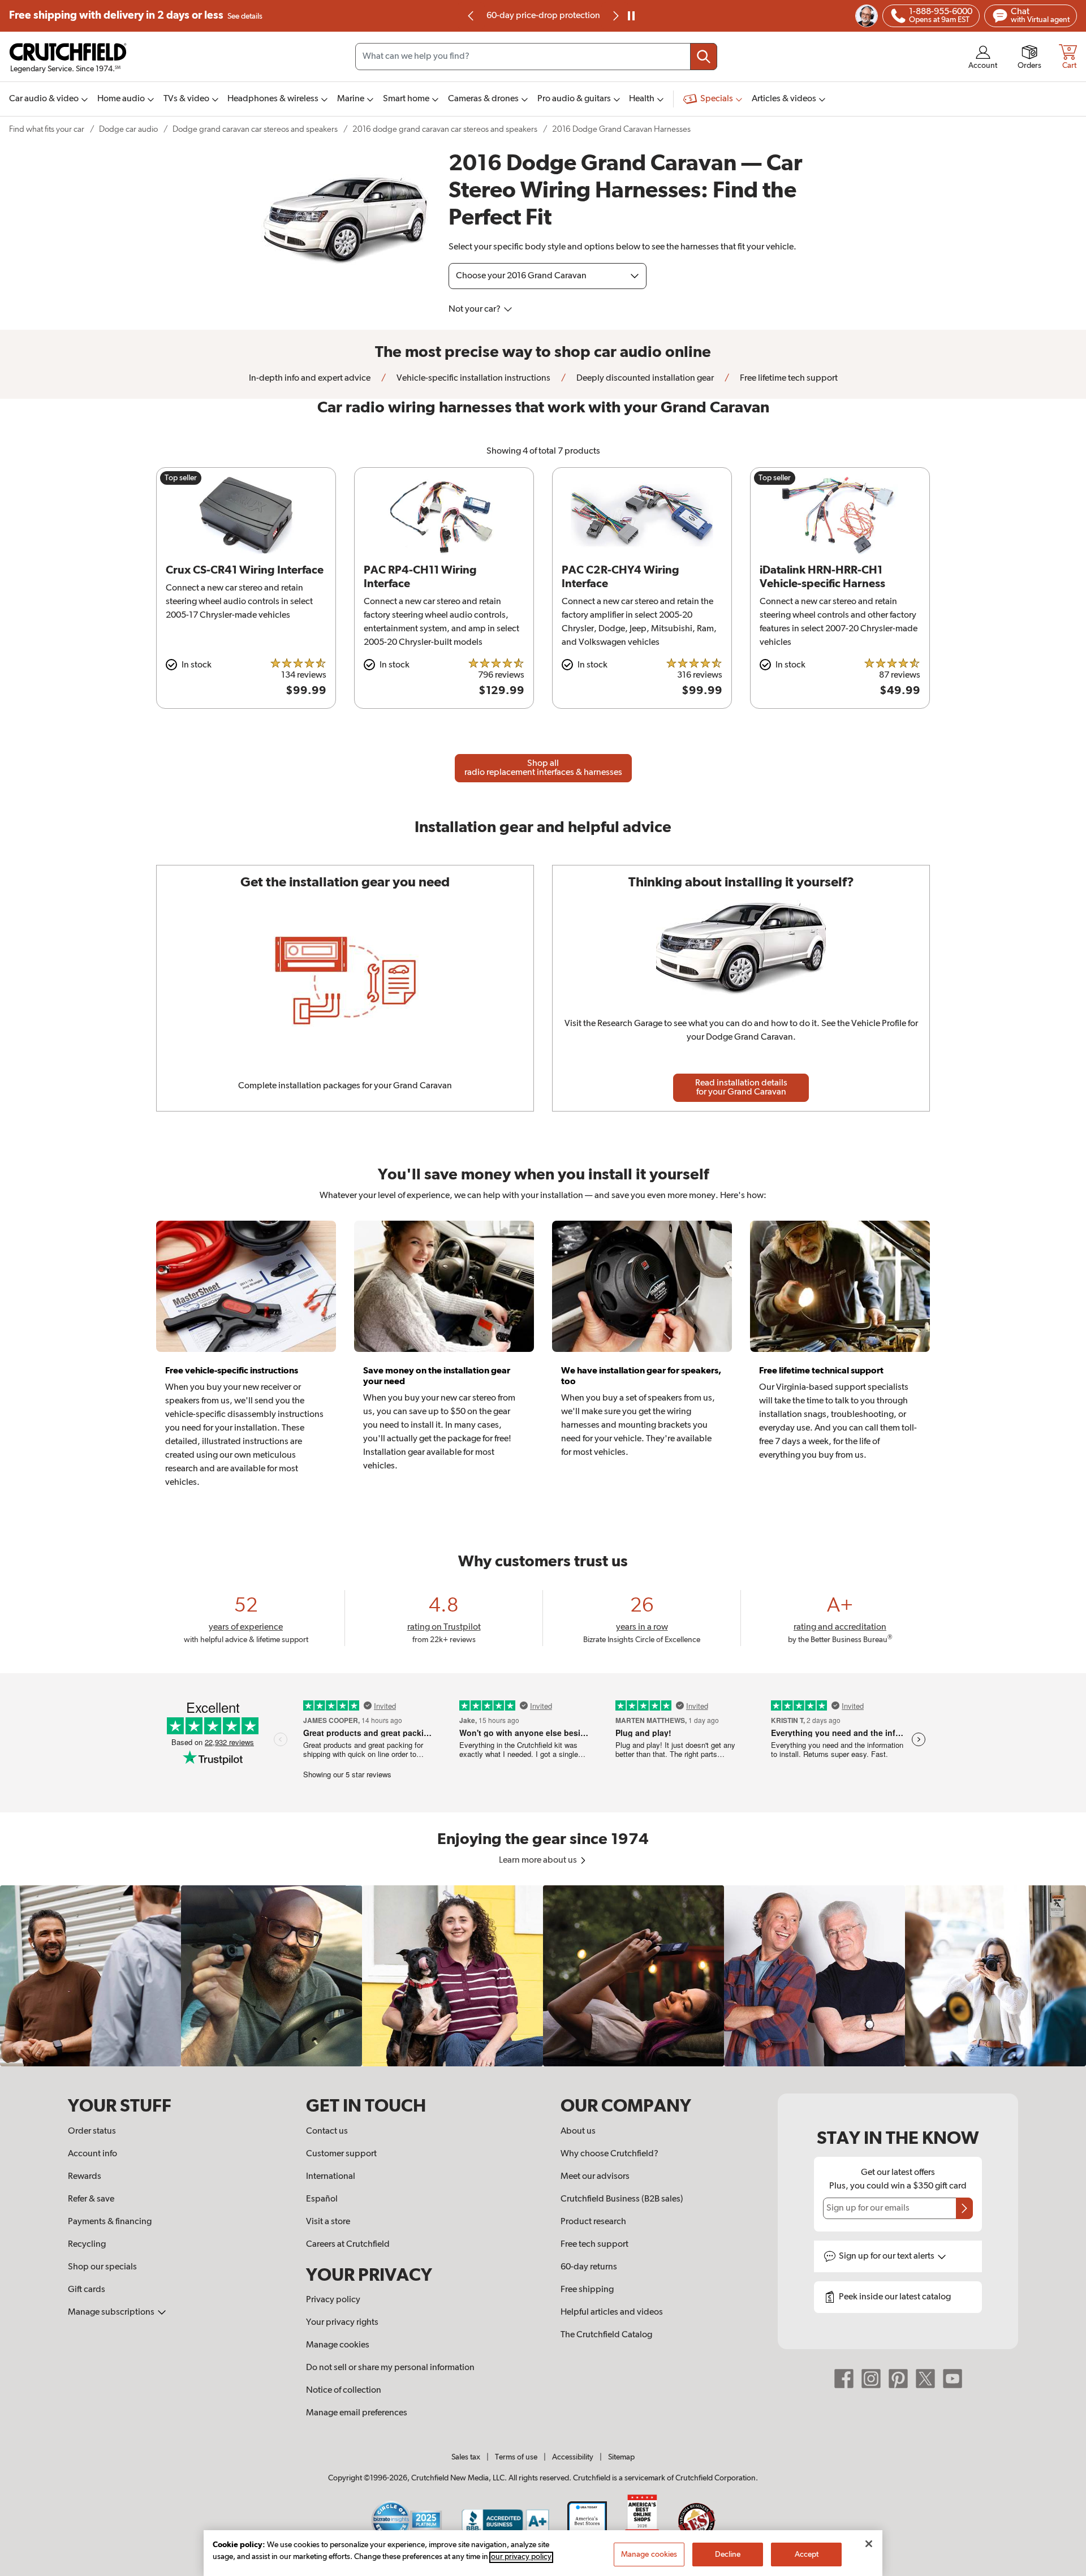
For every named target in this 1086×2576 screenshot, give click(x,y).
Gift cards (87, 2290)
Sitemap (621, 2457)
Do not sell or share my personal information (390, 2368)
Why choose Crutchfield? (609, 2154)
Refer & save (91, 2199)
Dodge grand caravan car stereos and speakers (255, 129)
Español (322, 2199)
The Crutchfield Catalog (606, 2335)
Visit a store (328, 2222)
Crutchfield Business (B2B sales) (622, 2199)
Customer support (341, 2154)
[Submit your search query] (704, 57)
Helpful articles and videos (612, 2312)
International (331, 2177)
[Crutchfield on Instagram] (871, 2379)
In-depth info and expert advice (310, 378)
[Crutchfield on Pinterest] (898, 2379)
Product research (593, 2222)
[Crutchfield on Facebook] (844, 2379)
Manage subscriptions (112, 2312)
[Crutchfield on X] (925, 2379)
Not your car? (475, 309)
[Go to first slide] (615, 16)
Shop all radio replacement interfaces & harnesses (543, 768)
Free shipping (136, 16)
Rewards (85, 2177)
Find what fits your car (47, 129)
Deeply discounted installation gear (644, 378)
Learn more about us (539, 1860)
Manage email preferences (357, 2413)
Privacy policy (333, 2300)
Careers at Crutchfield (348, 2245)
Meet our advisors (595, 2177)
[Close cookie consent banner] (869, 2544)
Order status (92, 2131)
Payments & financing (110, 2222)
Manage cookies (338, 2345)
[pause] (631, 16)
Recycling (87, 2245)
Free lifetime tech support (788, 378)
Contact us (327, 2131)
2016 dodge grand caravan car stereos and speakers (445, 129)
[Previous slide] (471, 16)
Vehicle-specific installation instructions (473, 378)
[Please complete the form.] (964, 2208)
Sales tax (466, 2457)
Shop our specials (102, 2267)
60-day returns (543, 16)
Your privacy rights (342, 2323)
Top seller (181, 478)
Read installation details (741, 1088)
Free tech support (594, 2245)
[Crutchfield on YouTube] (953, 2379)
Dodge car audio (128, 129)
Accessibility (573, 2457)
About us (578, 2131)
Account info (92, 2154)
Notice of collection (344, 2390)
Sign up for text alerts (887, 2256)
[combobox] (536, 57)
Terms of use (516, 2457)
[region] (543, 1976)
